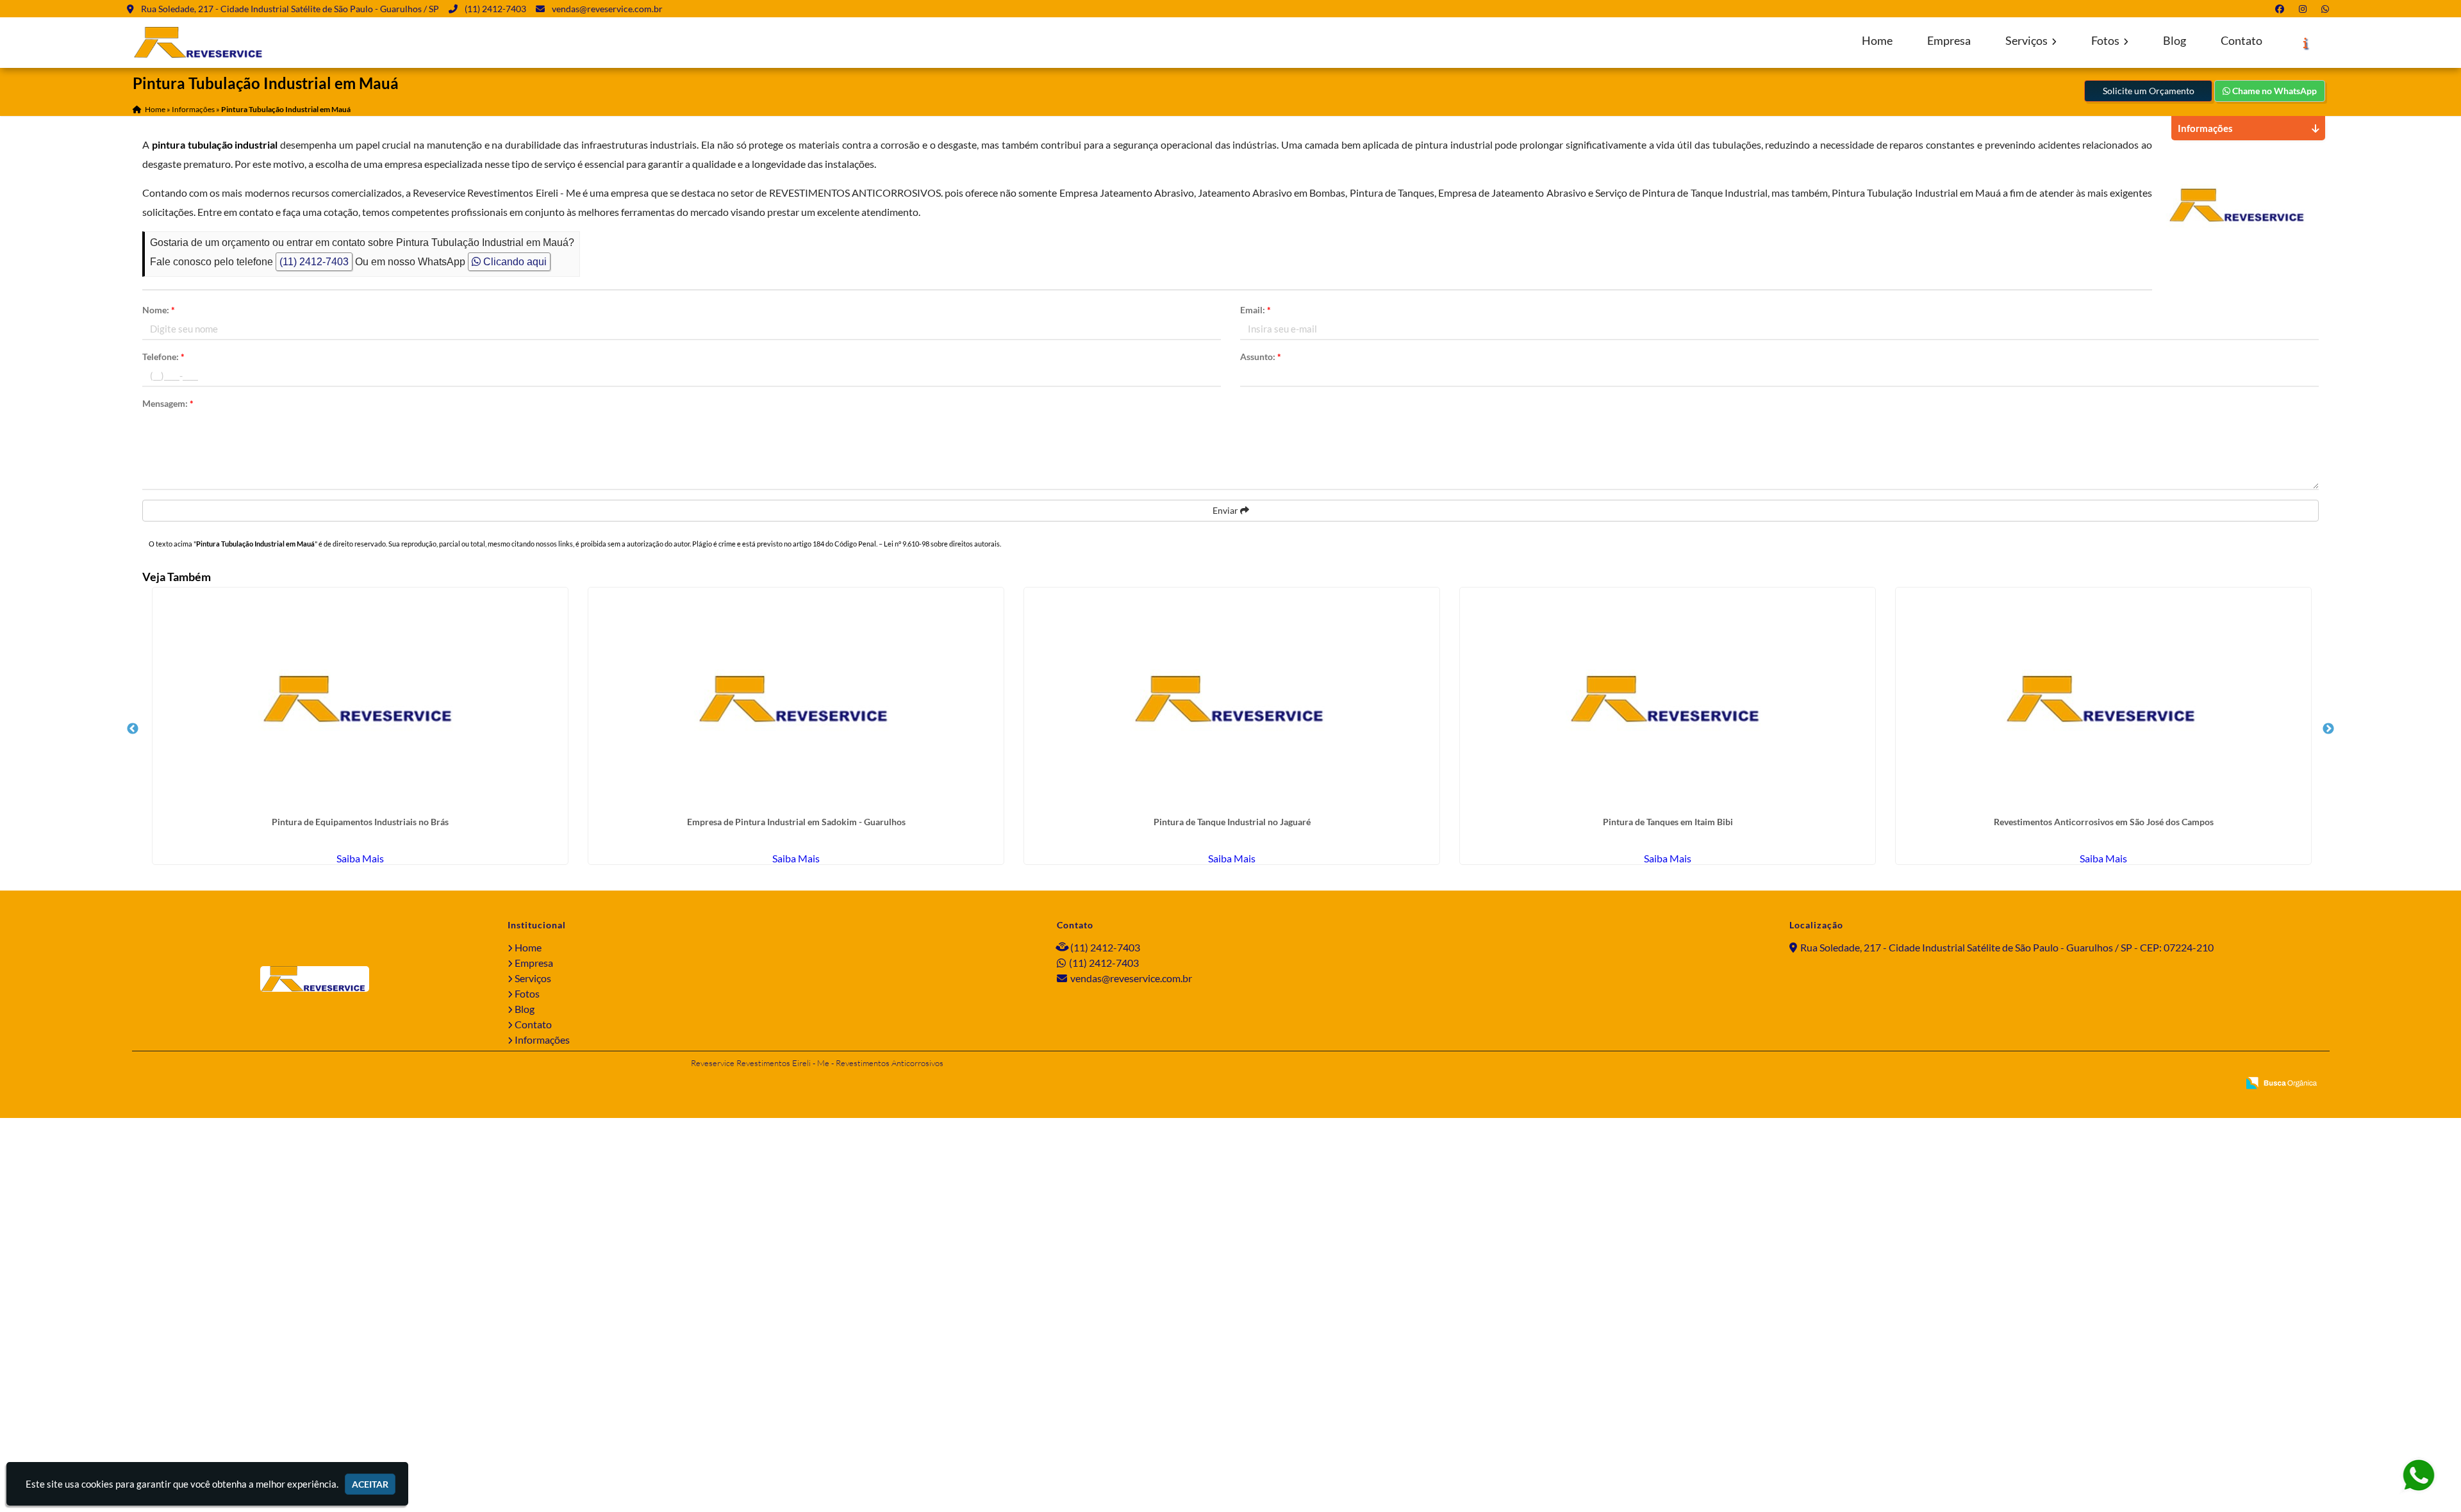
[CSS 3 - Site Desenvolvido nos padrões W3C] (2179, 1084)
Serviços (2027, 41)
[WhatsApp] (2328, 9)
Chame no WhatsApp (2274, 91)
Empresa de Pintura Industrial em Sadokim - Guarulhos (796, 822)
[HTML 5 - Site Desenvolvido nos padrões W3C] (2136, 1084)
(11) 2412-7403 (495, 9)
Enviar (1226, 510)
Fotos (2106, 41)
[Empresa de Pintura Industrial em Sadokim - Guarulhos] (796, 700)
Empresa (1949, 41)
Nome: (159, 310)
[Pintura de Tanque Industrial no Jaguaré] (1232, 700)
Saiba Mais (360, 858)
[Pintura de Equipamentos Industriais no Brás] (360, 700)
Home (1877, 41)
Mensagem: (168, 403)
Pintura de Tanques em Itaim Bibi (1668, 822)
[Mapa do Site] (2103, 1084)
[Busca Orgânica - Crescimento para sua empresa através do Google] (2281, 1081)
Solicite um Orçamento (2149, 91)
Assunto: (1261, 357)
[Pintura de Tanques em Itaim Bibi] (1668, 700)
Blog (2175, 41)
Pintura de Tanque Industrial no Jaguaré (1232, 822)
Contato (2241, 41)
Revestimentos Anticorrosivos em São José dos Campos (2104, 822)
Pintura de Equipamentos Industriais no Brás (360, 822)
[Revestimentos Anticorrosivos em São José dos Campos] (2103, 700)
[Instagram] (2305, 9)
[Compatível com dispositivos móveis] (2223, 1084)
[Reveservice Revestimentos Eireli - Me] (315, 979)
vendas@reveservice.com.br (607, 9)
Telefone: (163, 357)
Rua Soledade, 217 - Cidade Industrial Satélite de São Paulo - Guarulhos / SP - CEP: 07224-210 (2007, 947)
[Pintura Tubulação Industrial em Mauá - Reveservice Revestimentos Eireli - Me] (200, 43)
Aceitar (370, 1484)
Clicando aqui (514, 262)
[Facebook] (2282, 9)
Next (2328, 729)
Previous (133, 729)
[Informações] (2306, 43)
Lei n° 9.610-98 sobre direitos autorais (942, 544)
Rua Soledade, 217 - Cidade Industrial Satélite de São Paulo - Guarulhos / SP (290, 9)
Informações (542, 1039)
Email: (1255, 310)
